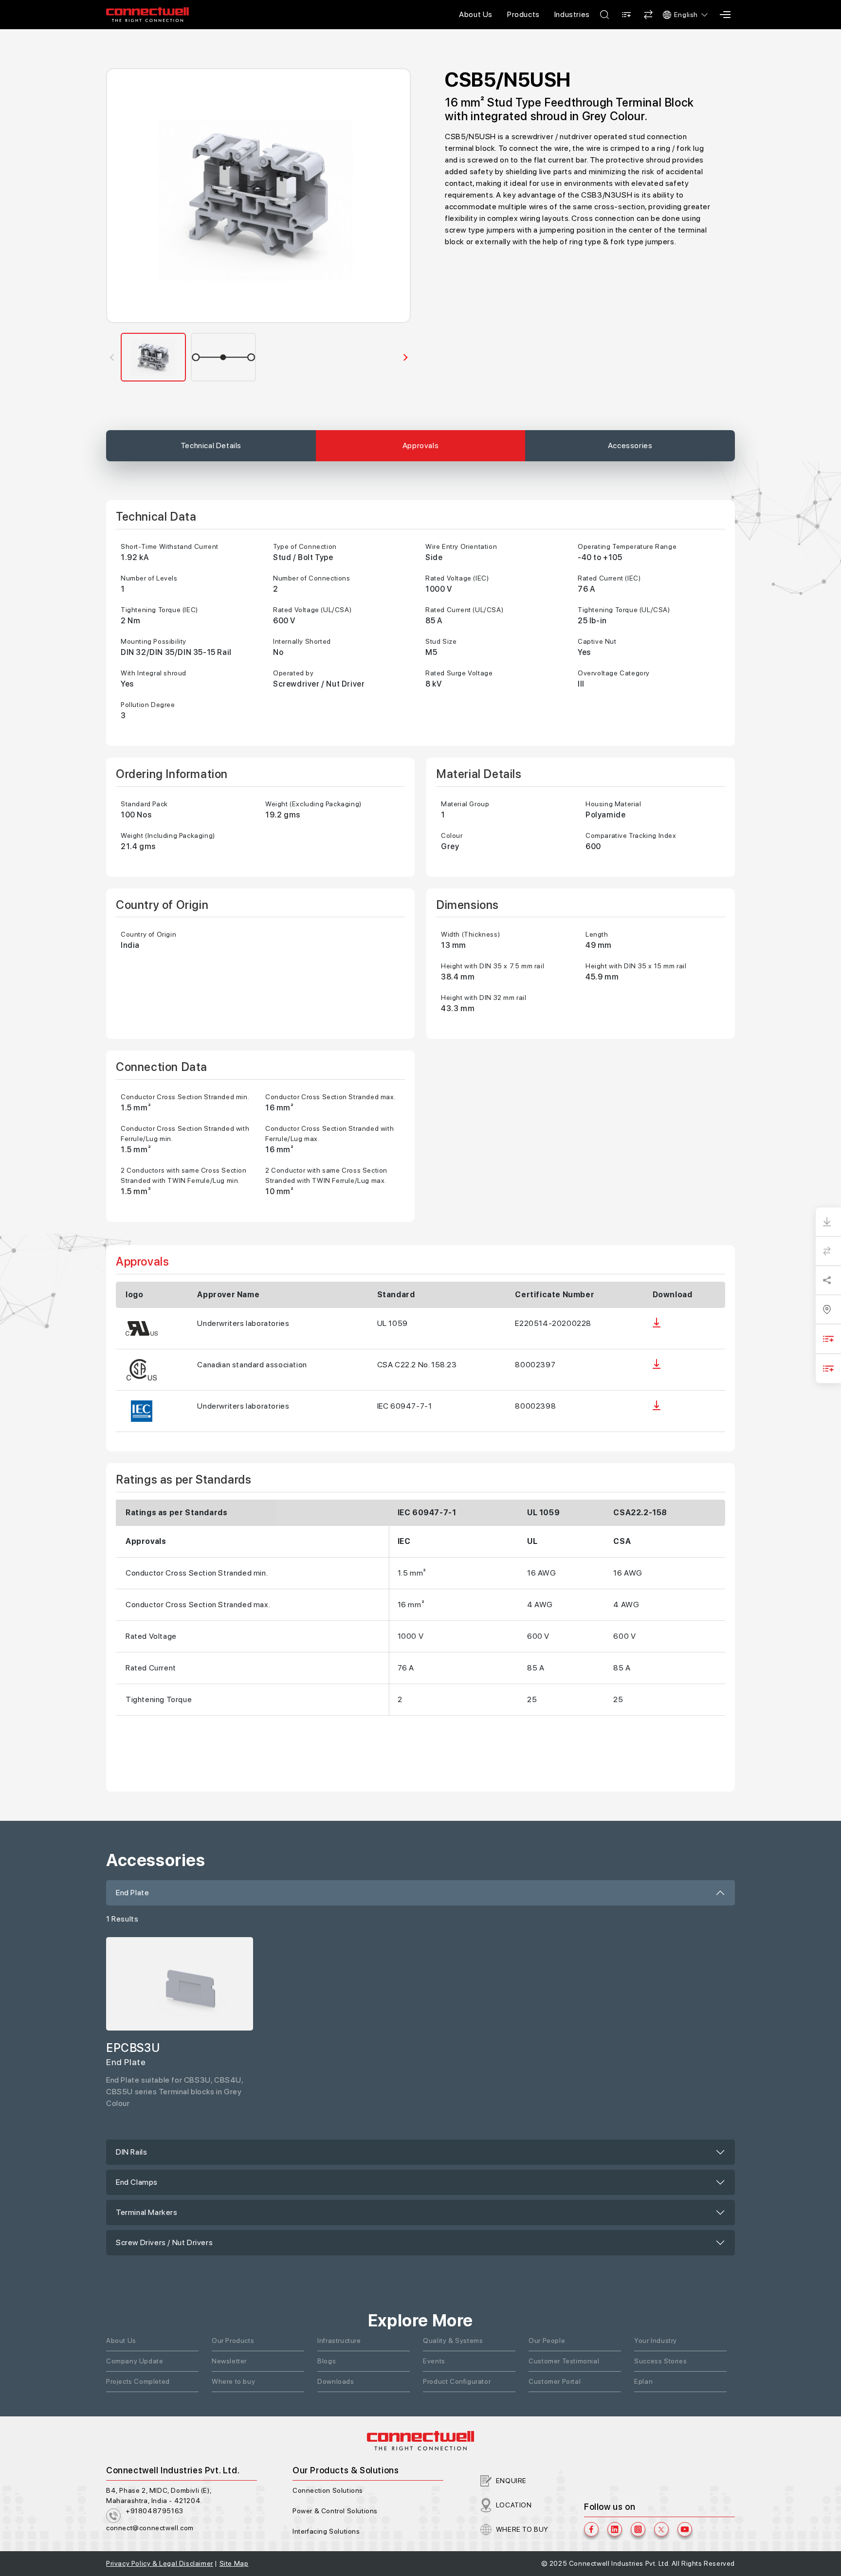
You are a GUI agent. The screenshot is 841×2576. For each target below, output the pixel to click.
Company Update (135, 2361)
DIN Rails (131, 2152)
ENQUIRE (511, 2481)
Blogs (327, 2361)
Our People (547, 2340)
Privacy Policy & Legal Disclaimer (160, 2563)
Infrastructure (339, 2340)
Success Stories (660, 2361)
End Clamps (137, 2182)
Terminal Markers (147, 2212)
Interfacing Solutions (326, 2531)
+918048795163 (155, 2511)
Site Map (234, 2563)
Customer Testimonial (564, 2361)
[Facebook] (591, 2529)
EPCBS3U (133, 2048)
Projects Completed (138, 2381)
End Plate (132, 1893)
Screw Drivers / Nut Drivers (164, 2242)
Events (434, 2361)
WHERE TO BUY (522, 2529)
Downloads (336, 2381)
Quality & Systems (453, 2340)
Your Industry (656, 2340)
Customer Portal (555, 2381)
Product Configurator (457, 2381)
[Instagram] (638, 2529)
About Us (476, 14)
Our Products (233, 2340)
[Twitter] (661, 2529)
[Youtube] (685, 2529)
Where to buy (233, 2381)
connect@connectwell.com (150, 2528)
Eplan (643, 2381)
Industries (572, 14)
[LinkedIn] (615, 2529)
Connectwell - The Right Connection (147, 15)
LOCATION (514, 2505)
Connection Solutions (328, 2490)
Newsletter (229, 2361)
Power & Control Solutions (335, 2511)
